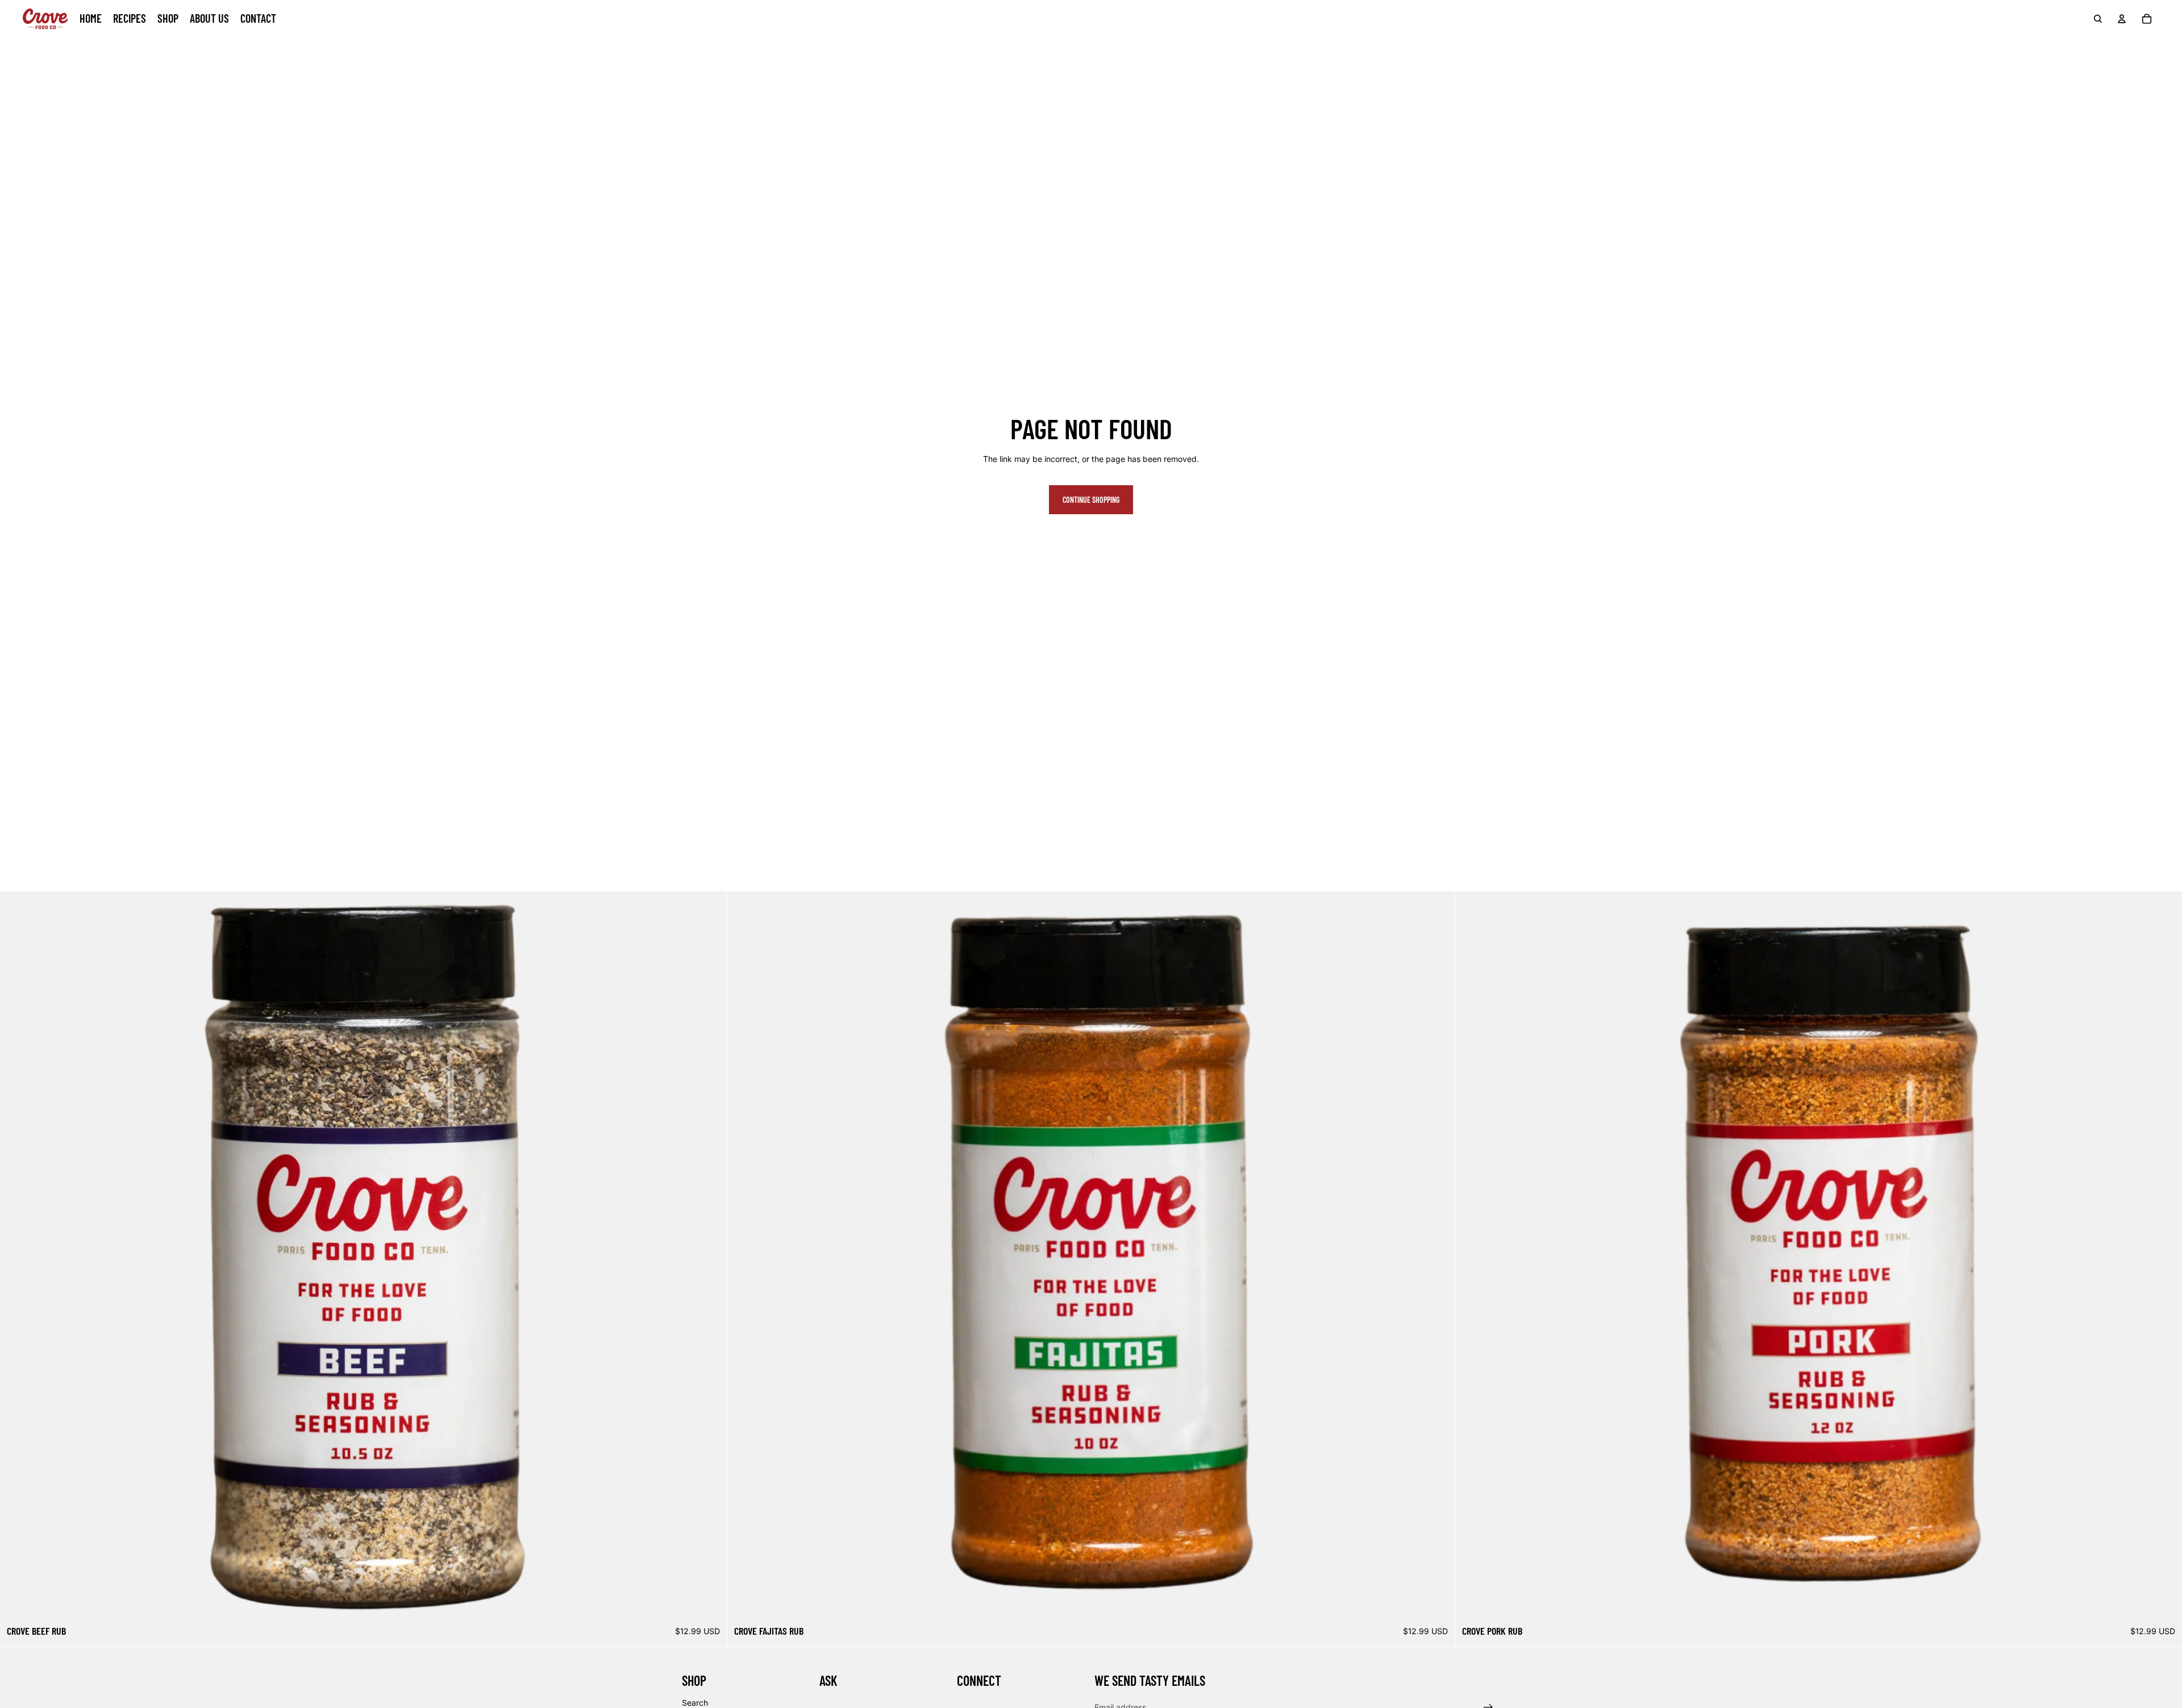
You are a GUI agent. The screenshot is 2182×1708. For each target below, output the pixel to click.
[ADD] (710, 1602)
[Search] (2098, 19)
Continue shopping (1091, 500)
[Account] (2122, 19)
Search (695, 1703)
